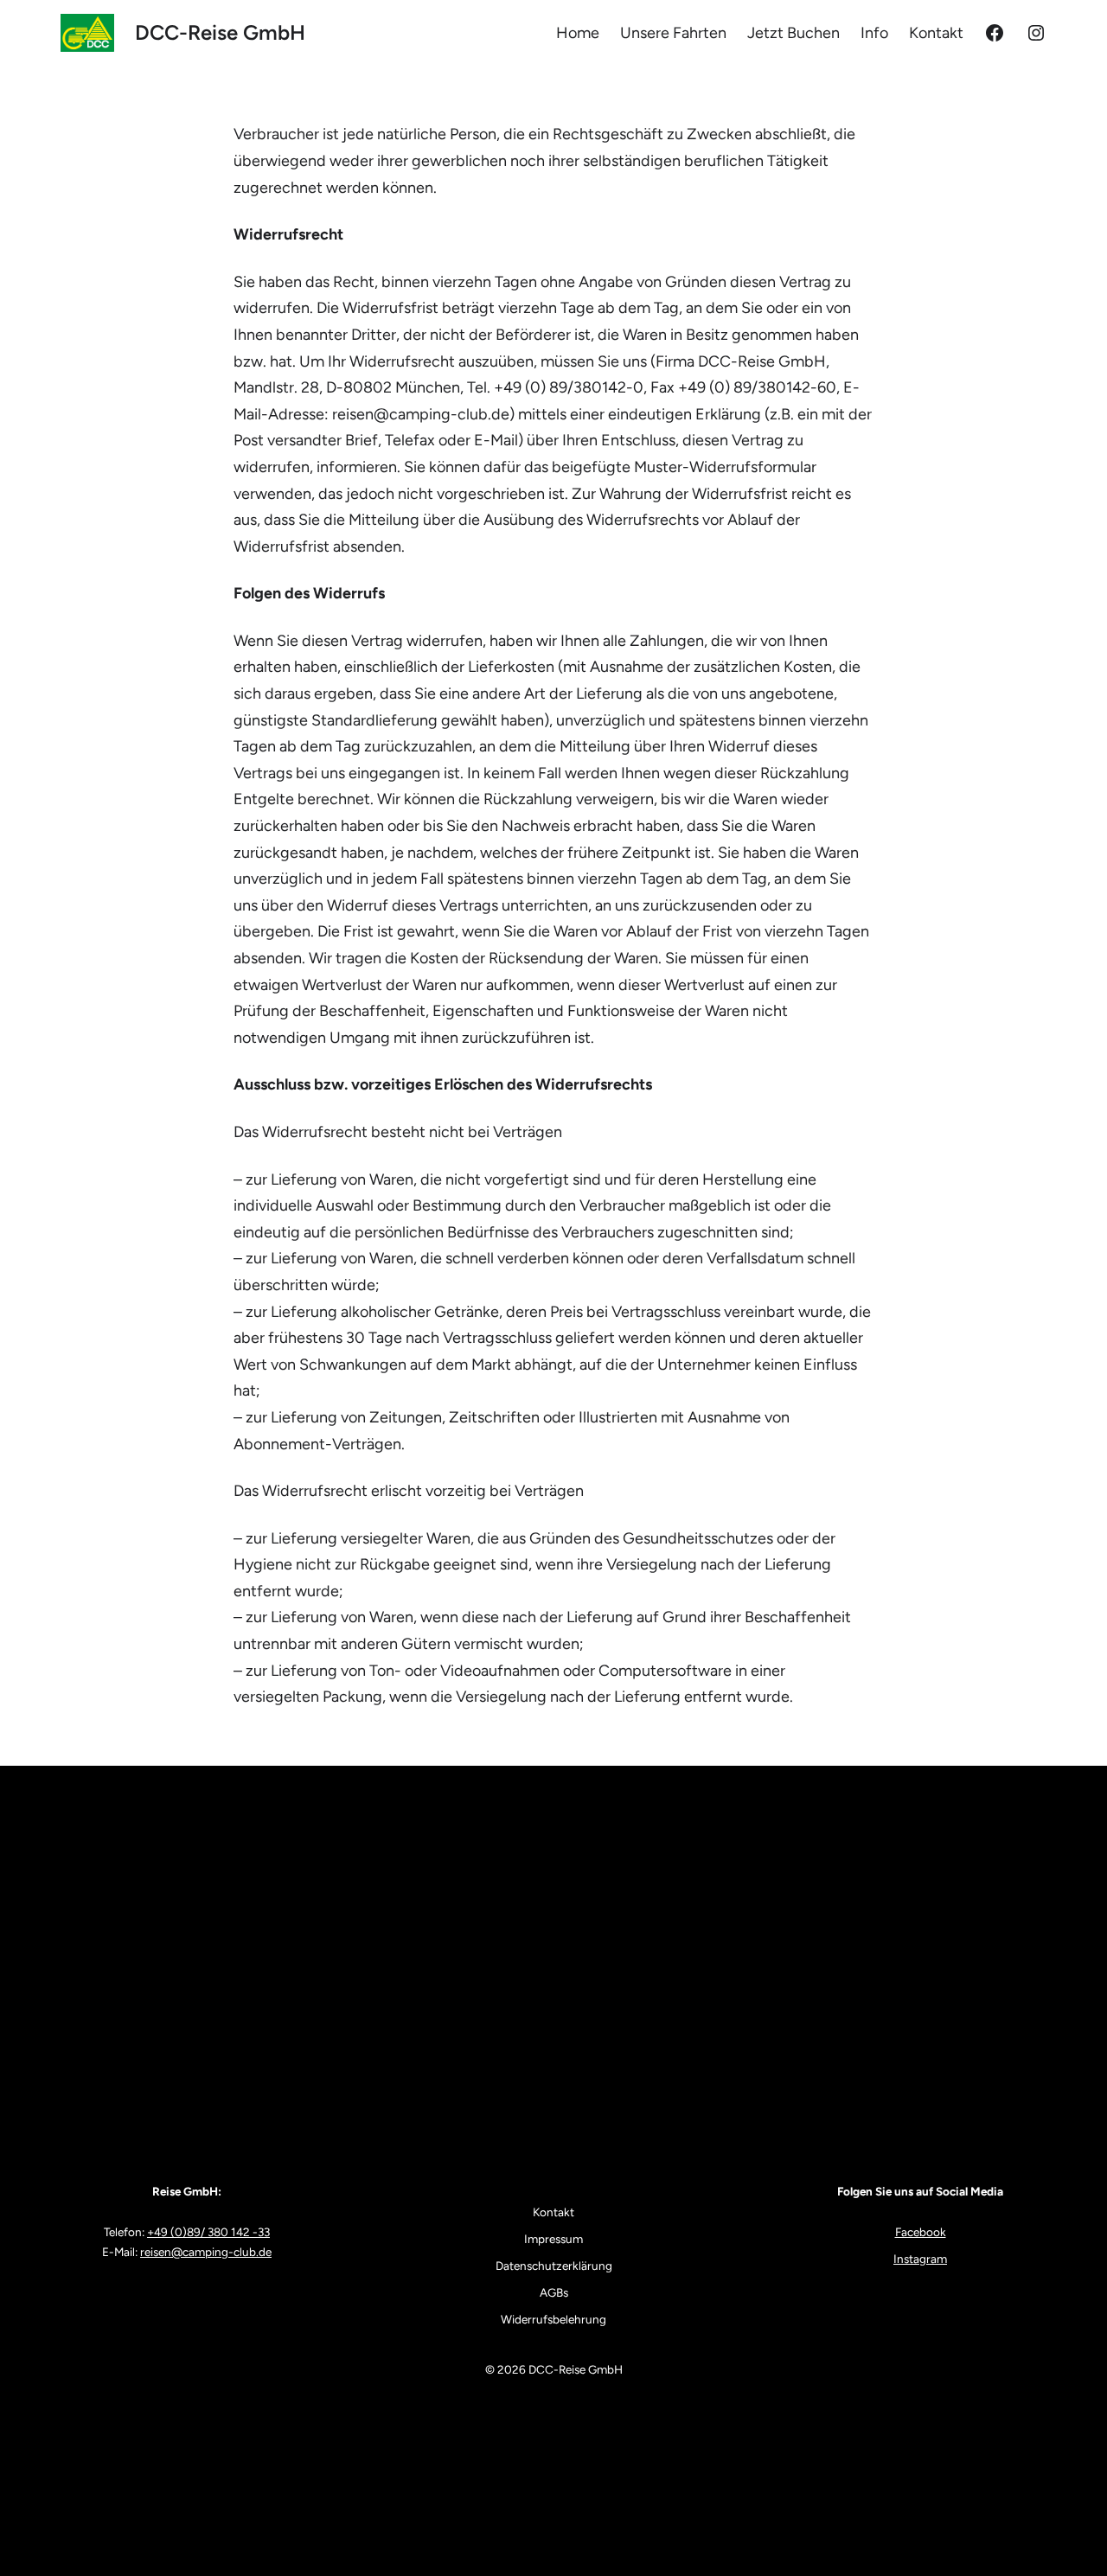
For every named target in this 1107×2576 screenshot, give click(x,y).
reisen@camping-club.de (206, 2252)
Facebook (921, 2232)
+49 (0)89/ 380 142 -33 (208, 2232)
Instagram (920, 2259)
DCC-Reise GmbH (220, 32)
